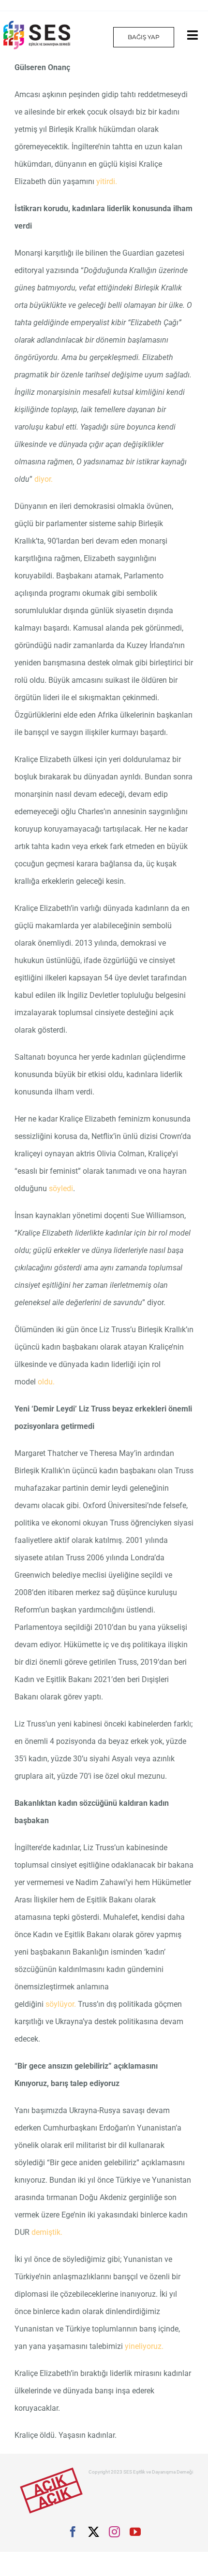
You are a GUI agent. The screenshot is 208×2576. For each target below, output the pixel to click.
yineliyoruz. (144, 2346)
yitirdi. (107, 181)
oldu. (46, 1382)
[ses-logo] (37, 24)
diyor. (44, 479)
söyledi (61, 1188)
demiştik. (47, 2232)
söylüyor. (62, 2004)
